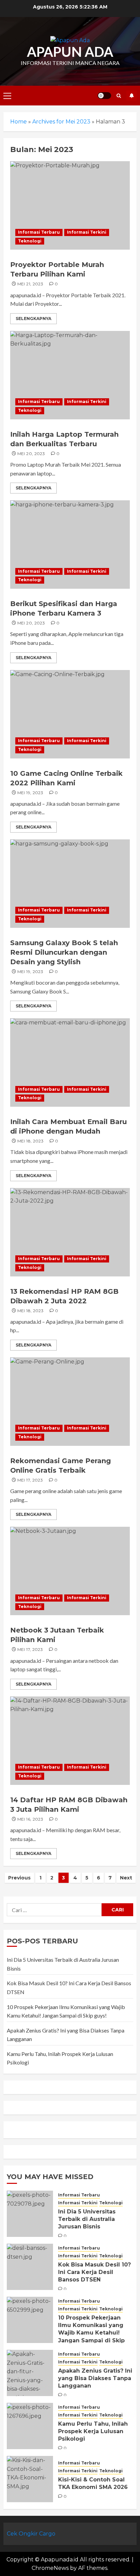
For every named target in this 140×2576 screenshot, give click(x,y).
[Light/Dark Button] (104, 96)
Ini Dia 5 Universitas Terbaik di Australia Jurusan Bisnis (87, 2219)
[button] (7, 96)
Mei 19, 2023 (30, 793)
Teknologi (30, 241)
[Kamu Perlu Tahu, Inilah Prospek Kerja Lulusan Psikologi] (30, 2426)
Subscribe (132, 96)
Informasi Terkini (87, 232)
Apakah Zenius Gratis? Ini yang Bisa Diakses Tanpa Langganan (95, 2378)
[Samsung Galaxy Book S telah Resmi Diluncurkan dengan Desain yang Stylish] (70, 884)
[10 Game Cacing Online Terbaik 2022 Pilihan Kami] (70, 714)
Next (126, 1878)
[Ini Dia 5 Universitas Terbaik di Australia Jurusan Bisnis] (30, 2214)
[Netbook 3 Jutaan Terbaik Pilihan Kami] (70, 1571)
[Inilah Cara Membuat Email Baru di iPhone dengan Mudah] (70, 1063)
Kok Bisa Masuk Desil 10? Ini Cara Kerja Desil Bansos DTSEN (94, 2272)
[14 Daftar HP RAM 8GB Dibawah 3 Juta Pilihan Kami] (70, 1741)
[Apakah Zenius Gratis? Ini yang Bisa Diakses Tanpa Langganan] (30, 2373)
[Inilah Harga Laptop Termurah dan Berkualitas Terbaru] (70, 375)
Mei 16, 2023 (30, 1819)
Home (19, 122)
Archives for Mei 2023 (61, 122)
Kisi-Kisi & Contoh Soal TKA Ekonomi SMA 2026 (93, 2483)
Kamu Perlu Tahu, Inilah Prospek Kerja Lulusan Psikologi (93, 2431)
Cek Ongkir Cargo (31, 2534)
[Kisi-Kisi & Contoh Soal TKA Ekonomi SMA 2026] (30, 2479)
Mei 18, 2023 (30, 1141)
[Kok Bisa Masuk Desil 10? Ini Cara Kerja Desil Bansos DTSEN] (30, 2267)
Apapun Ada (70, 52)
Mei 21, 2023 (30, 284)
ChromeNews (50, 2568)
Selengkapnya (33, 319)
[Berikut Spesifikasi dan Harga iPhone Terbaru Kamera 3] (70, 545)
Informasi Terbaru (39, 232)
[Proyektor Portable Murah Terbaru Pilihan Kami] (70, 205)
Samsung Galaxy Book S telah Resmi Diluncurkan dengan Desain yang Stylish (64, 952)
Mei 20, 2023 (31, 454)
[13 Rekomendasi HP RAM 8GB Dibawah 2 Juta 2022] (70, 1232)
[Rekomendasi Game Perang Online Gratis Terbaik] (70, 1402)
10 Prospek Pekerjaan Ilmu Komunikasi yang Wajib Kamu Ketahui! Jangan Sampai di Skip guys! (91, 2333)
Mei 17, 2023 (30, 1480)
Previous (19, 1878)
